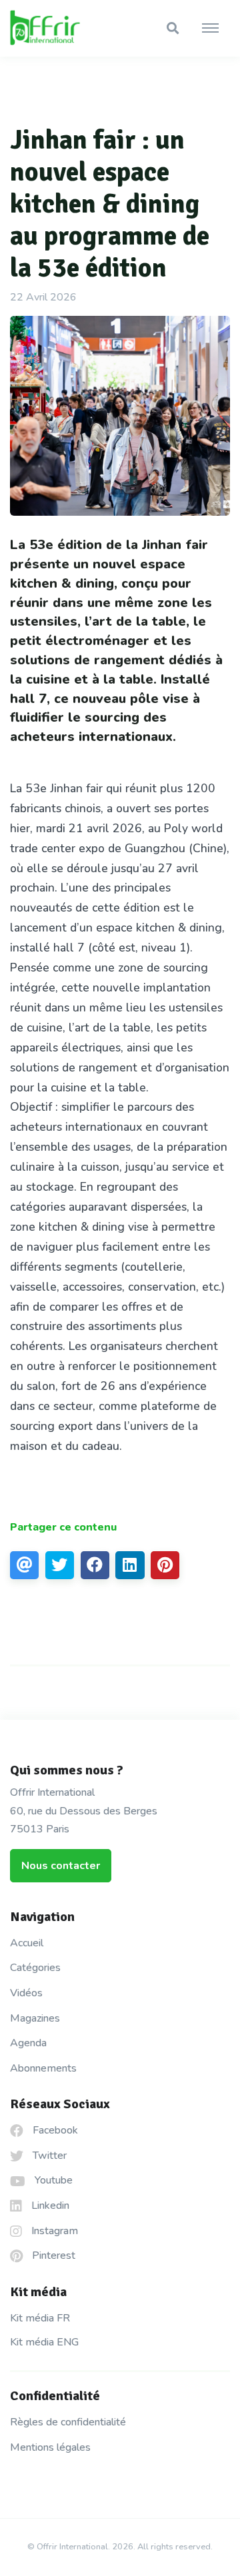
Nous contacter (61, 1866)
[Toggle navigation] (210, 29)
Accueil (27, 1943)
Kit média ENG (44, 2342)
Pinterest (52, 2255)
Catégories (35, 1968)
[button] (173, 28)
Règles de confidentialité (68, 2422)
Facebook (54, 2130)
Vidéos (26, 1993)
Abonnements (43, 2068)
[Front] (60, 29)
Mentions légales (50, 2447)
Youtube (52, 2180)
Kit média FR (40, 2318)
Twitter (48, 2156)
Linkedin (49, 2206)
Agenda (28, 2043)
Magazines (35, 2018)
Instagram (53, 2231)
